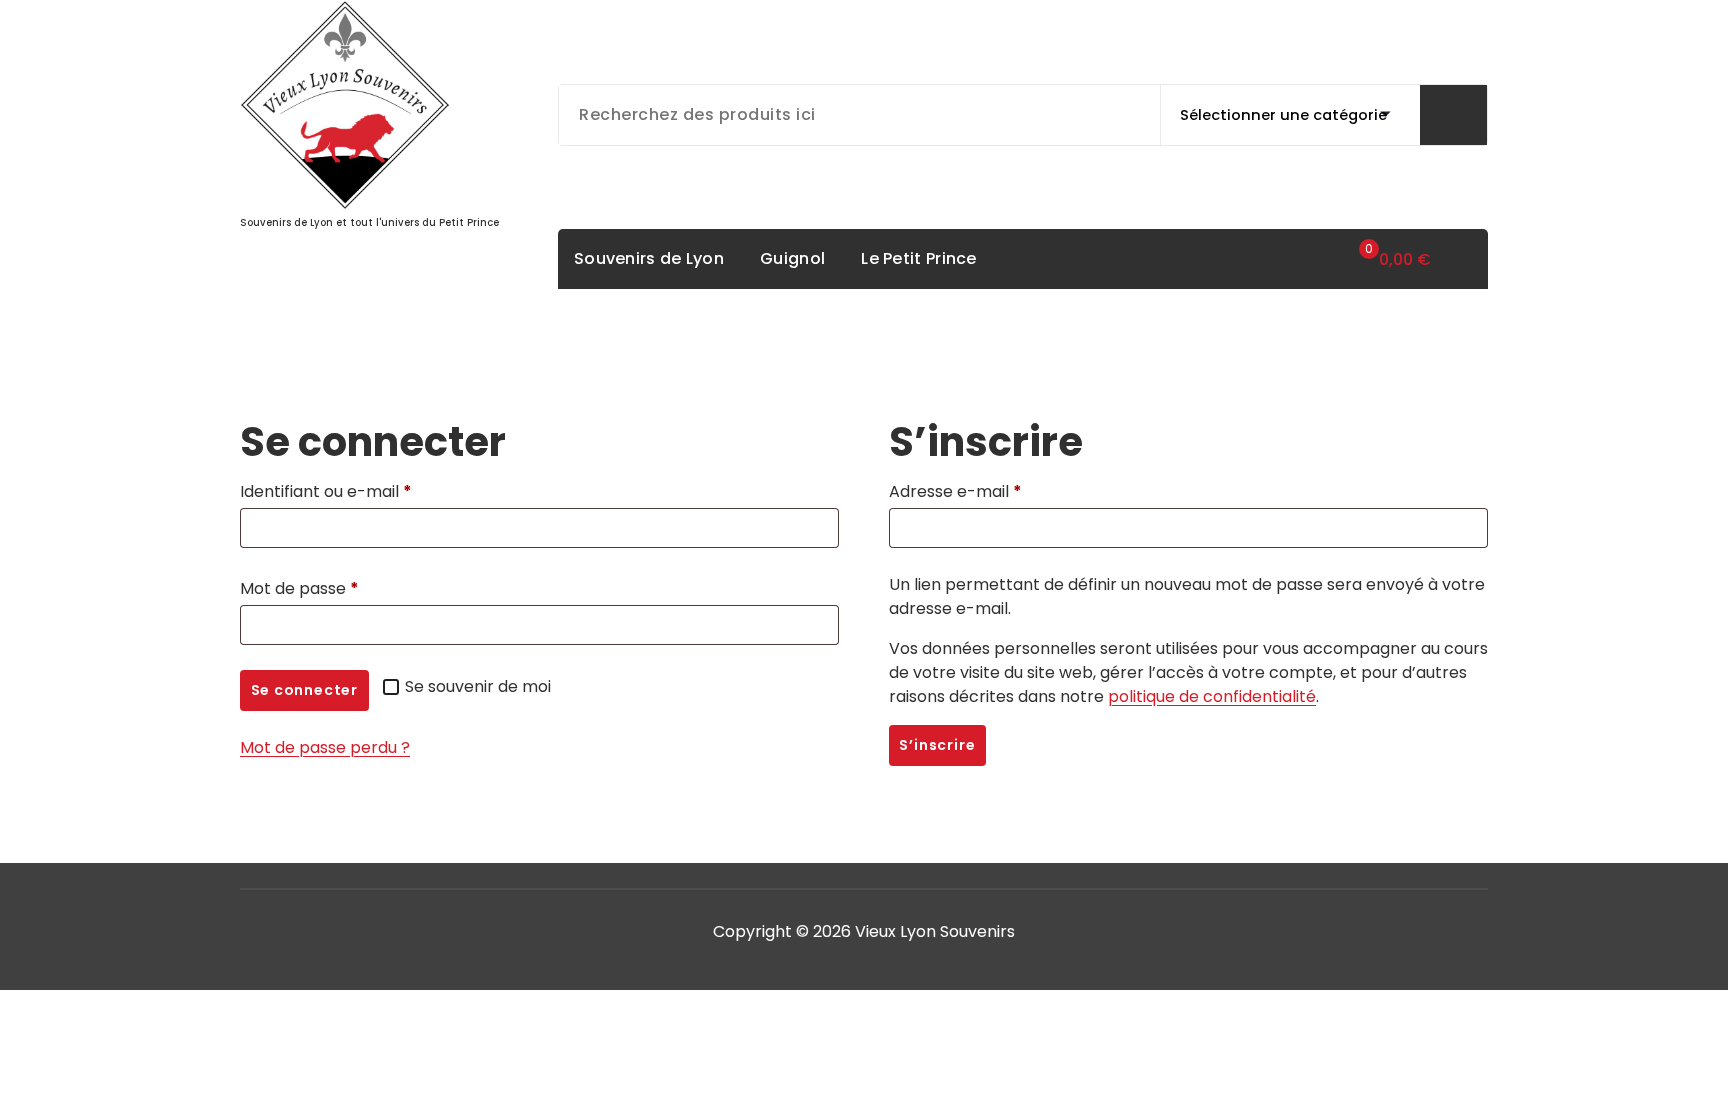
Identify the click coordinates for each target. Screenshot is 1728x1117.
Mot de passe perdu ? (325, 747)
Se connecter (305, 690)
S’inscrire (937, 745)
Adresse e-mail (961, 493)
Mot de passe (305, 590)
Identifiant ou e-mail (332, 493)
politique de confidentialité (1212, 696)
